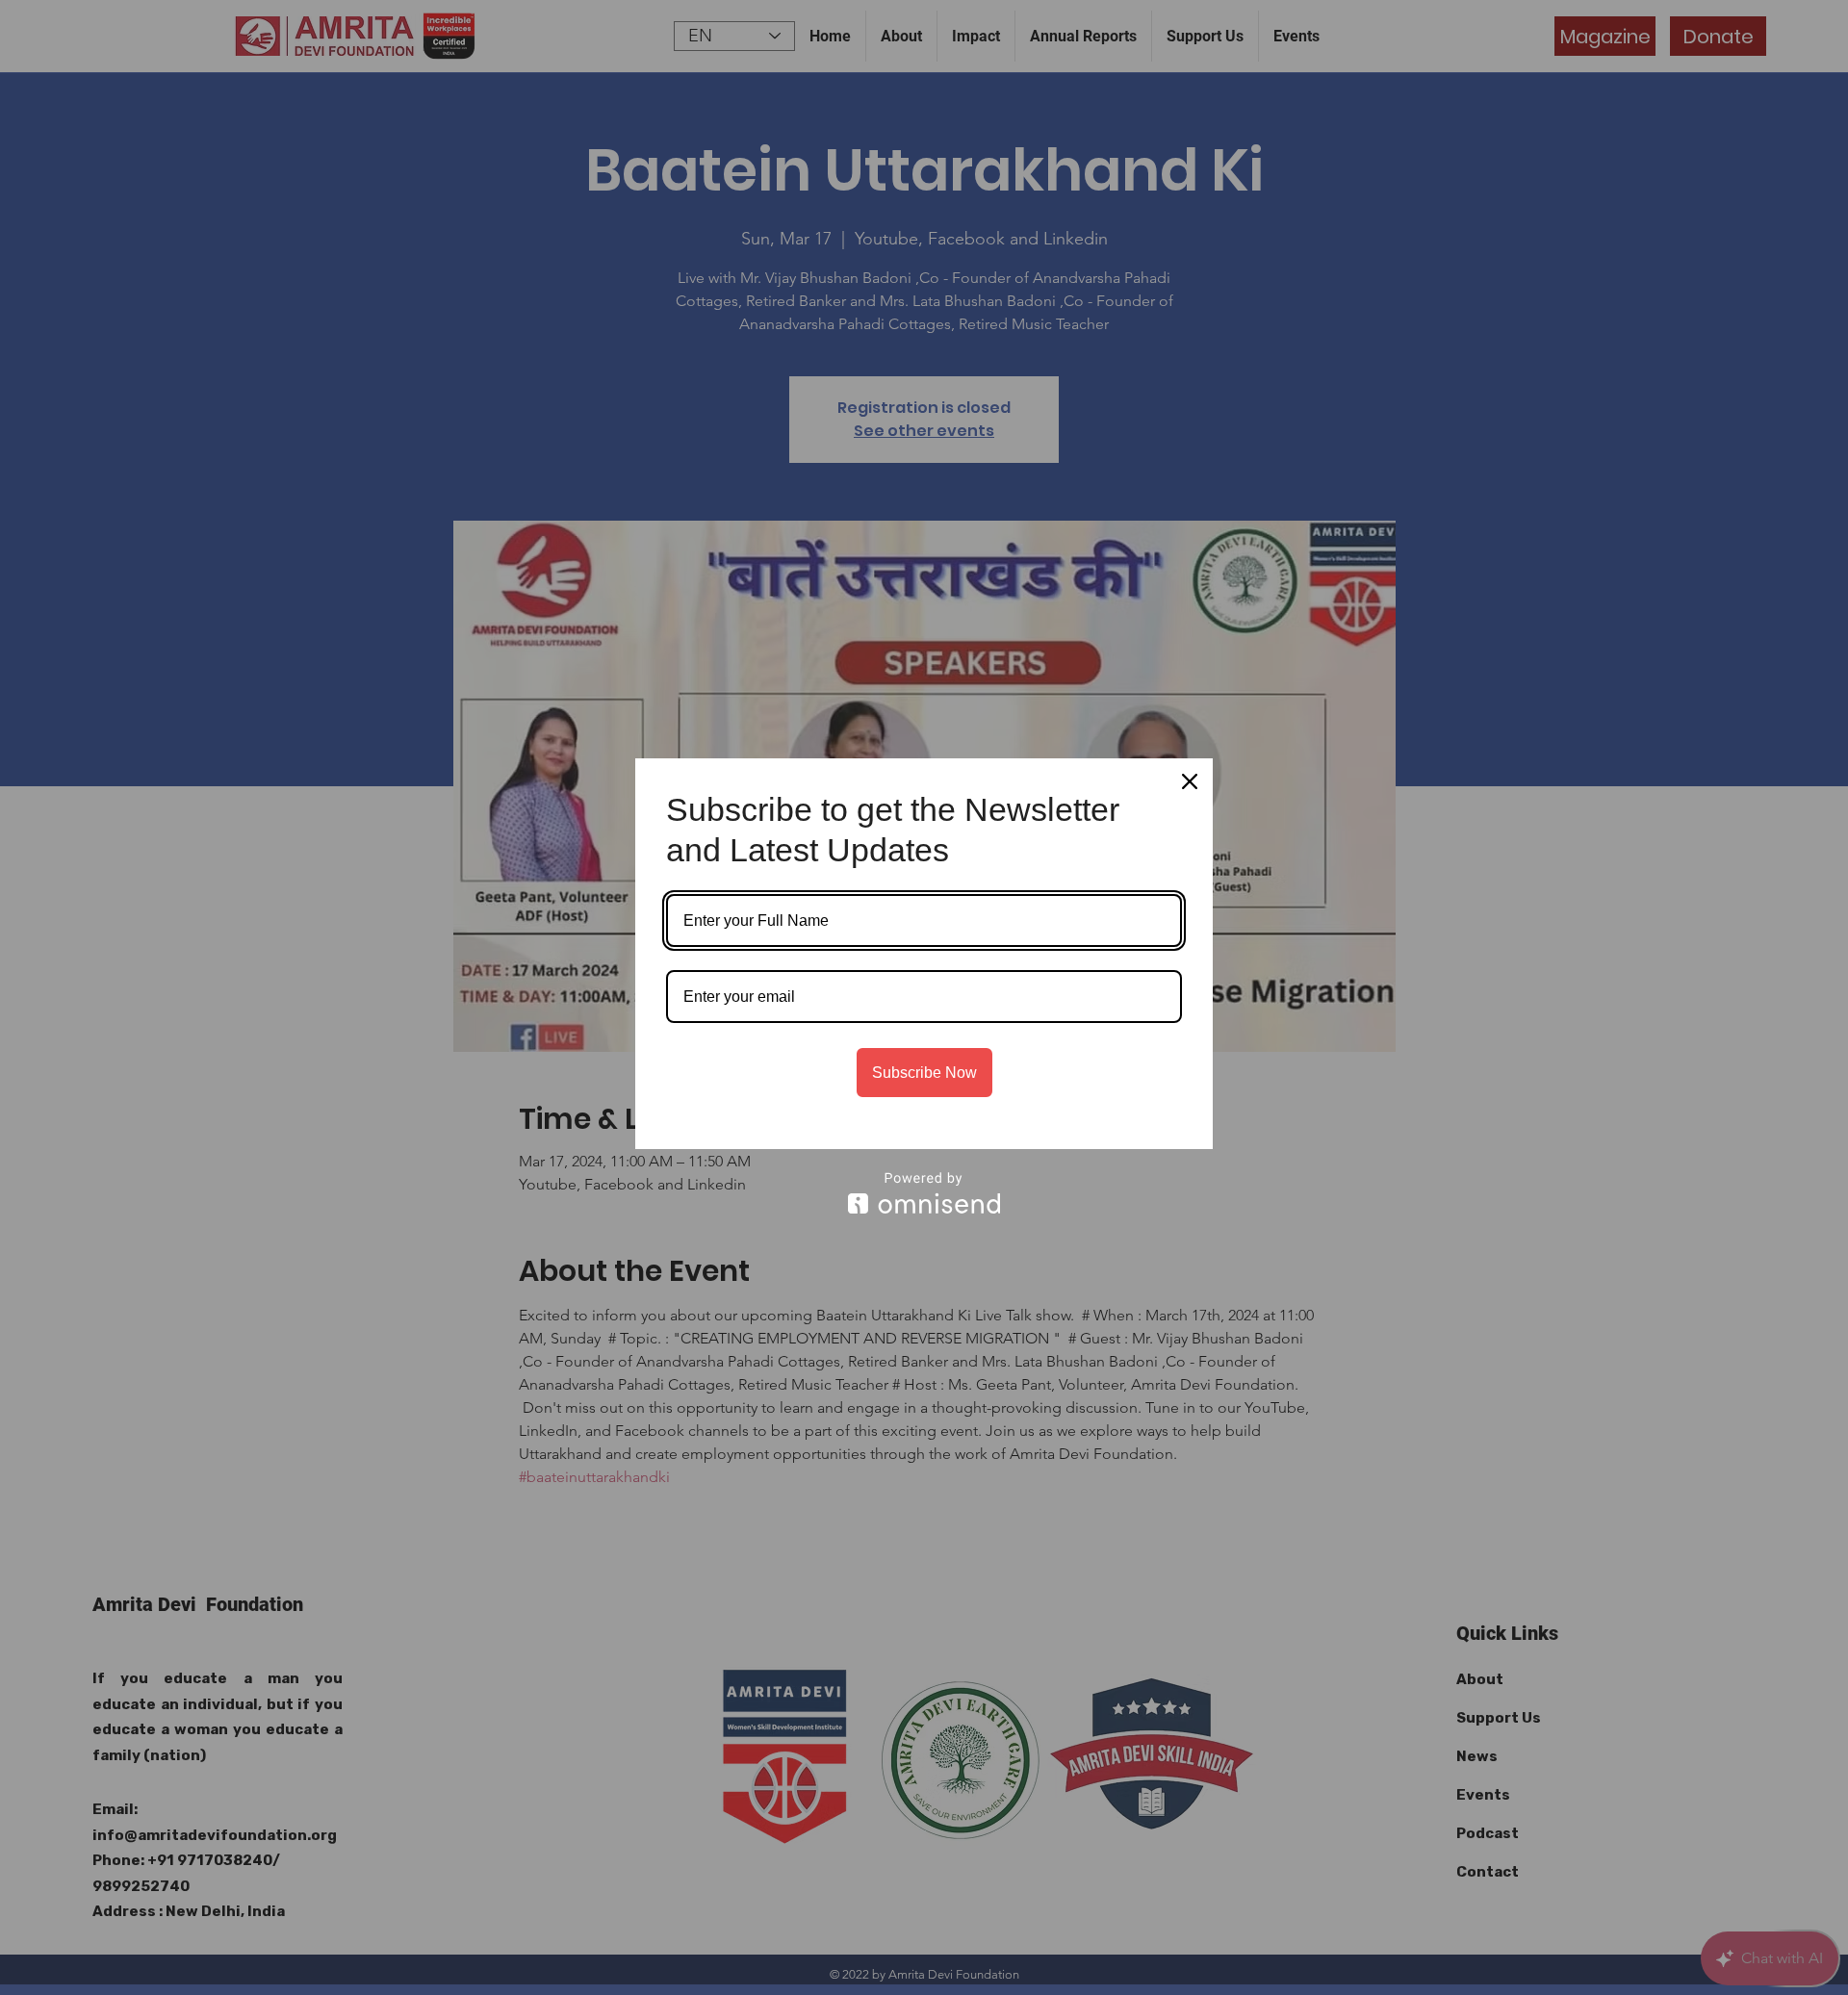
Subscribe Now (924, 1073)
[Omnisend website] (924, 1193)
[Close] (1190, 781)
